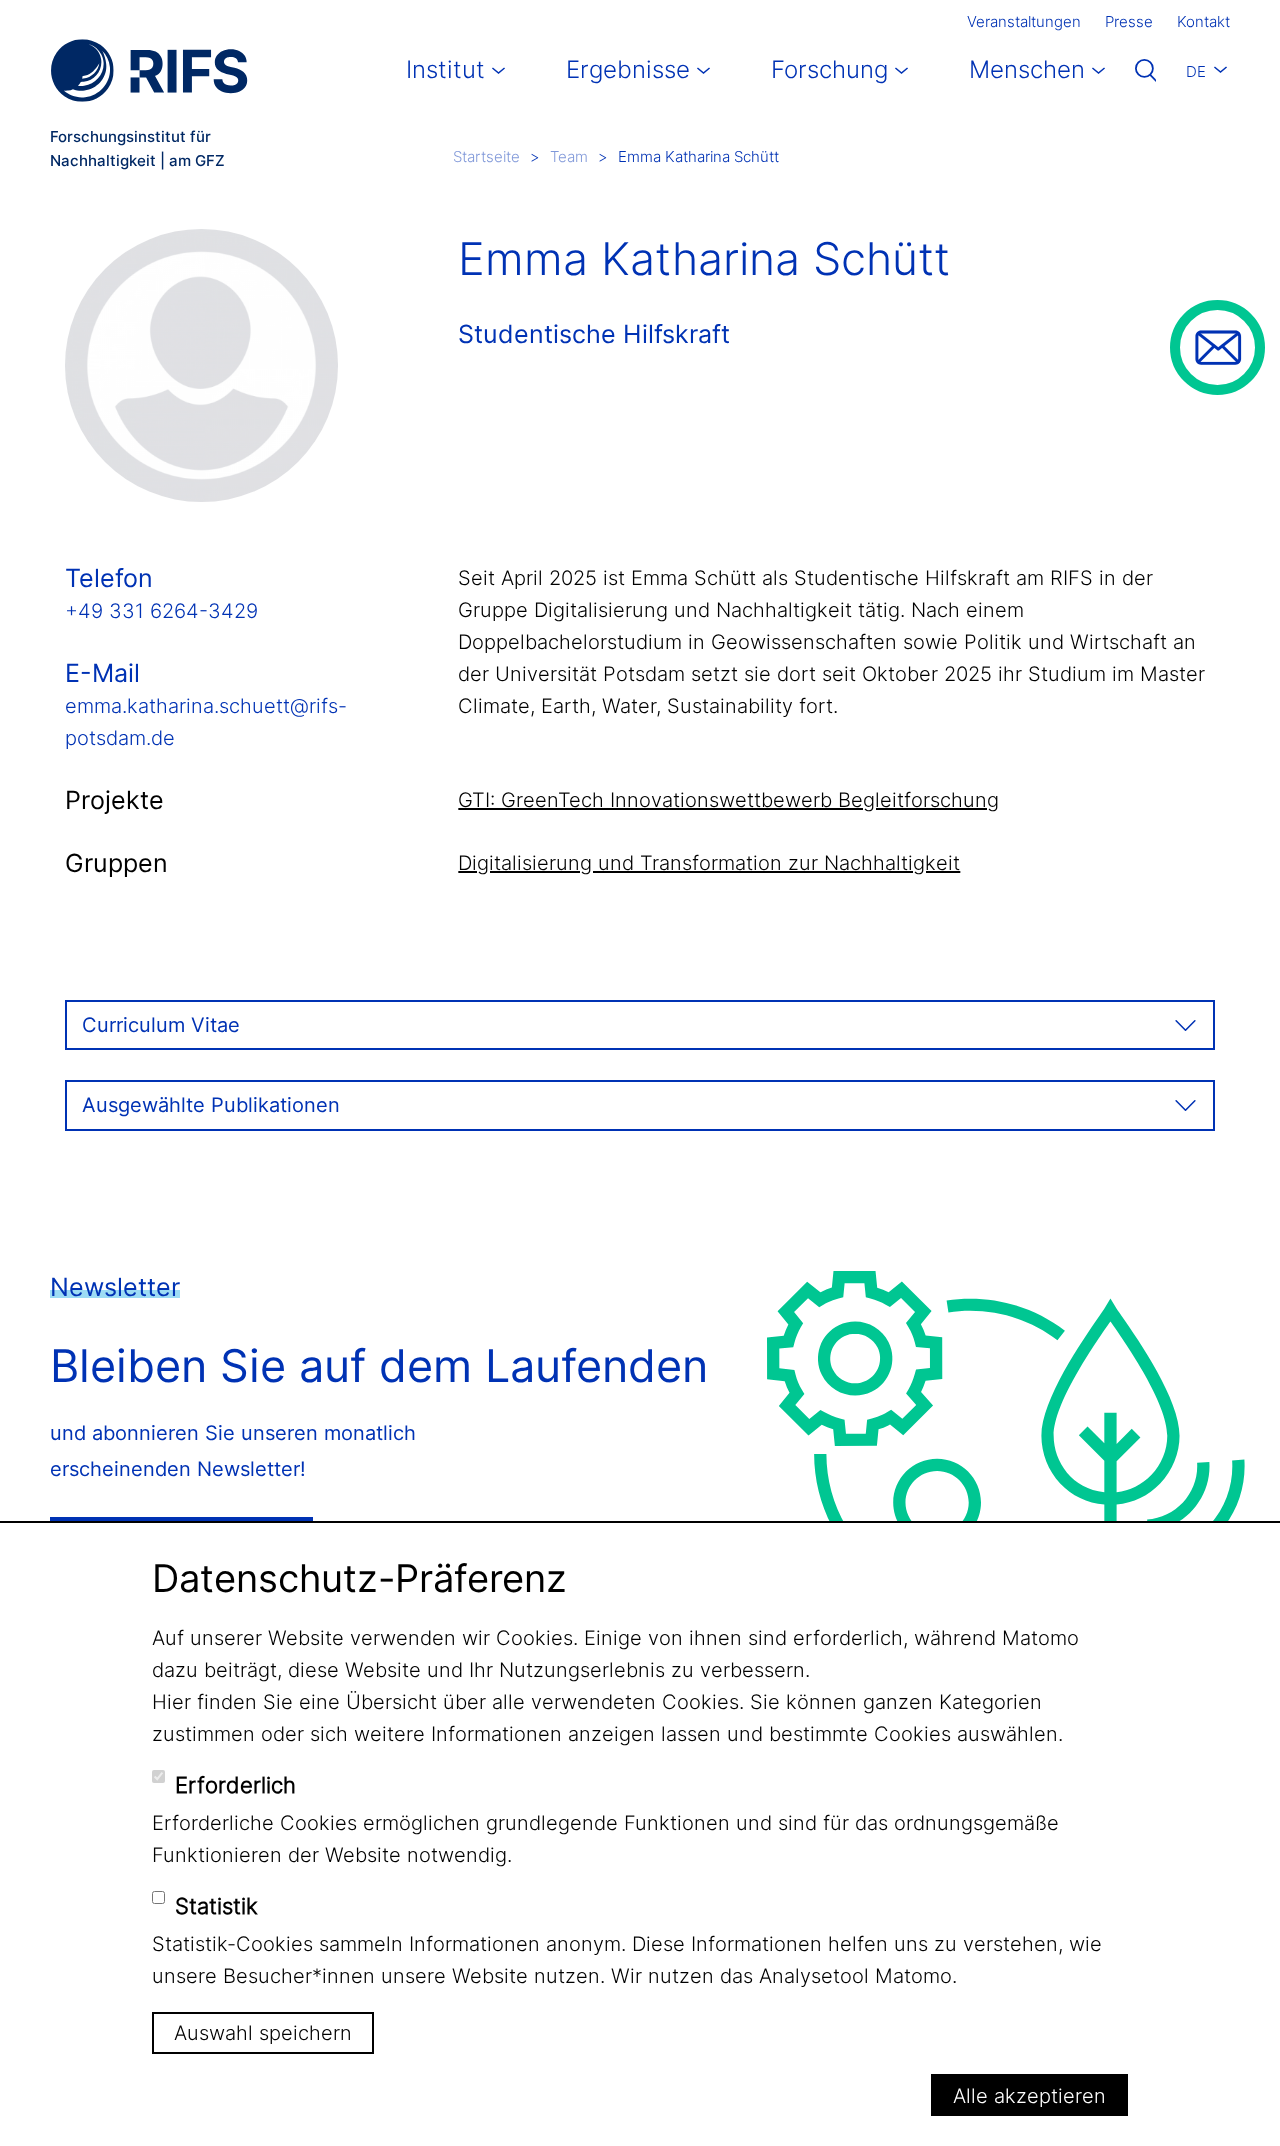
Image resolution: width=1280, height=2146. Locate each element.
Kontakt (1203, 21)
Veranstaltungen (1024, 21)
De (1196, 71)
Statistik (216, 1906)
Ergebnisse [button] (628, 69)
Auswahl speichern (263, 2033)
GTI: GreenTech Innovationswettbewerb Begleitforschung (728, 800)
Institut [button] (445, 69)
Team (569, 156)
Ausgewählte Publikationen (211, 1105)
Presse (1129, 21)
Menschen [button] (1027, 69)
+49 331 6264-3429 (161, 611)
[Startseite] (149, 70)
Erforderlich (235, 1785)
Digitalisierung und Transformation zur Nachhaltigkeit (709, 863)
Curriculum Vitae (161, 1025)
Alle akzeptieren (1029, 2095)
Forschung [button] (829, 69)
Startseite (486, 156)
